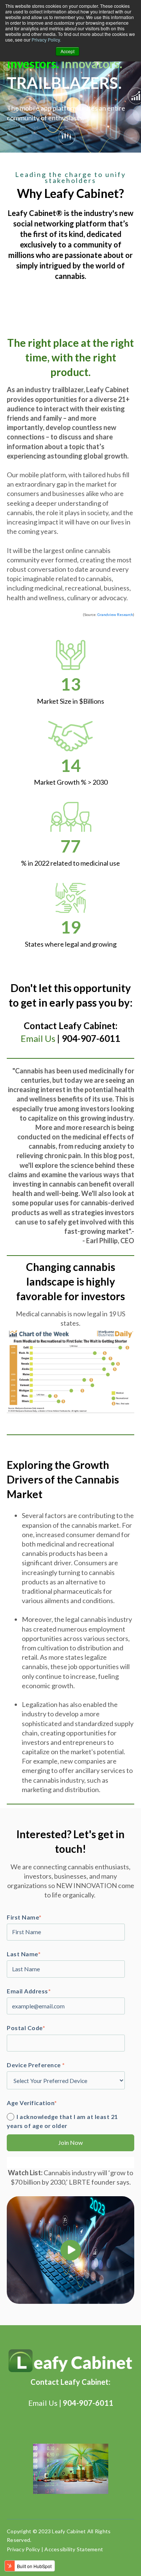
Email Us (38, 1038)
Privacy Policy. (46, 40)
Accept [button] (67, 51)
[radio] (69, 2121)
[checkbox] (69, 2121)
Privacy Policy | (26, 2549)
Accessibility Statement (74, 2549)
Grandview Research (115, 614)
